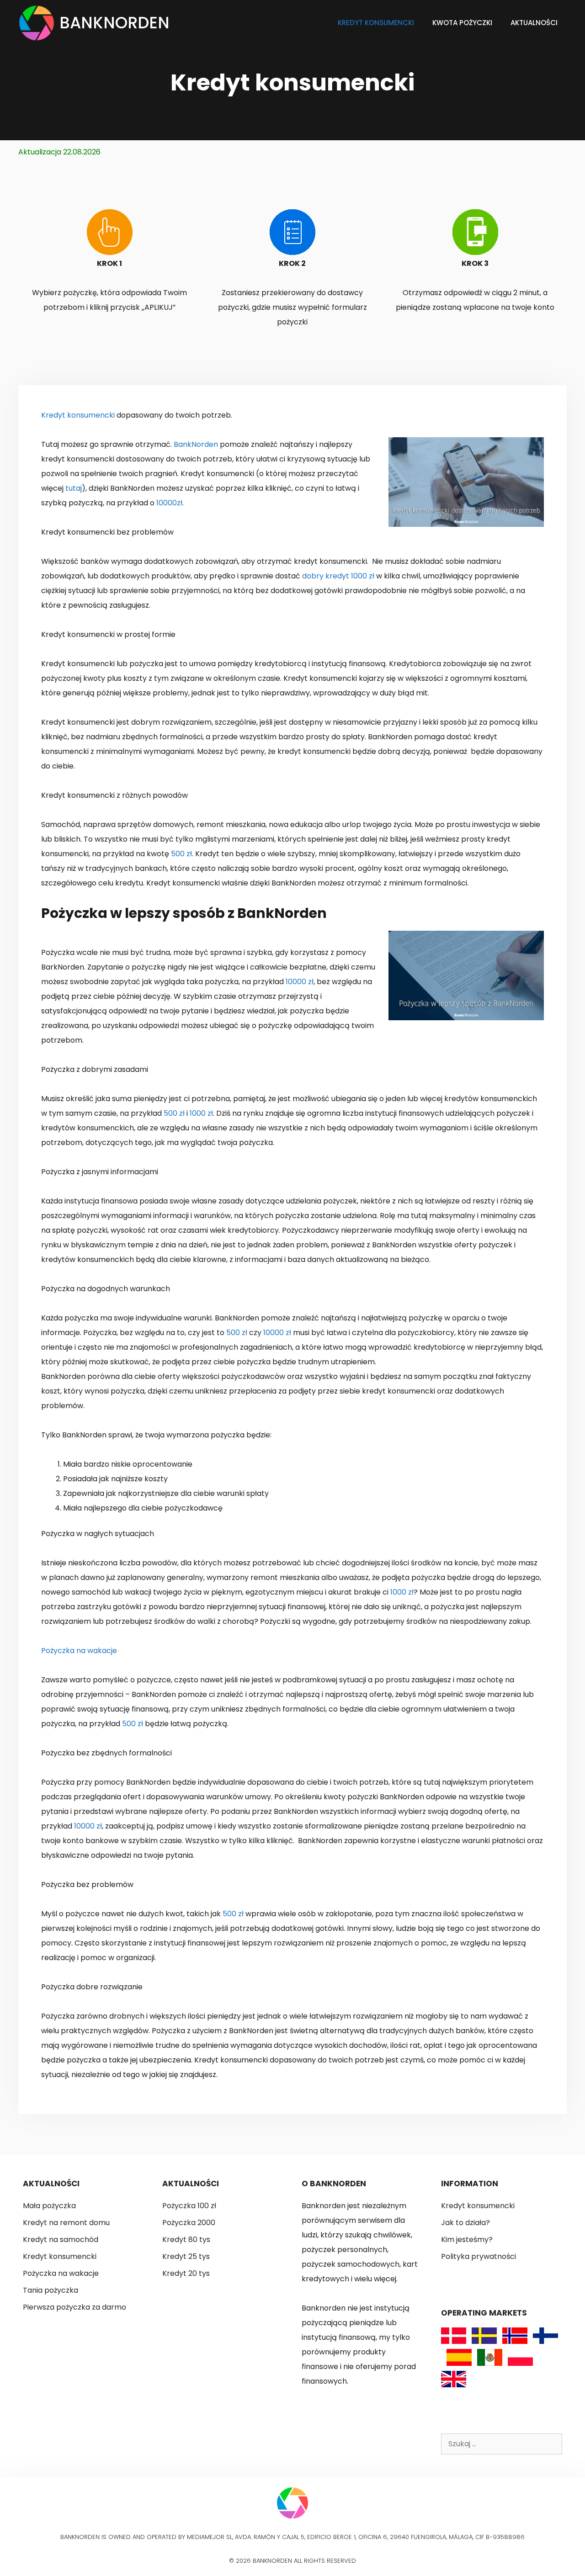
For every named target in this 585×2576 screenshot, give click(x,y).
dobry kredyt (326, 576)
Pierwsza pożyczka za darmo (74, 2307)
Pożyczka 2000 (189, 2223)
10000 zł (300, 982)
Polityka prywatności (479, 2256)
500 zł (181, 854)
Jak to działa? (465, 2223)
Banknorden (114, 23)
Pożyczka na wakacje (79, 1651)
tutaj (74, 488)
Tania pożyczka (51, 2290)
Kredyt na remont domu (66, 2223)
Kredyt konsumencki (376, 23)
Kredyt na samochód (61, 2239)
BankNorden (196, 444)
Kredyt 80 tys (186, 2239)
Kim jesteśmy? (467, 2239)
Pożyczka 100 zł (189, 2206)
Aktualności (534, 23)
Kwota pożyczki (462, 23)
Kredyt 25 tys (186, 2256)
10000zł (169, 503)
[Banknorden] (39, 23)
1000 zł (363, 576)
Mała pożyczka (49, 2206)
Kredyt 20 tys (186, 2273)
